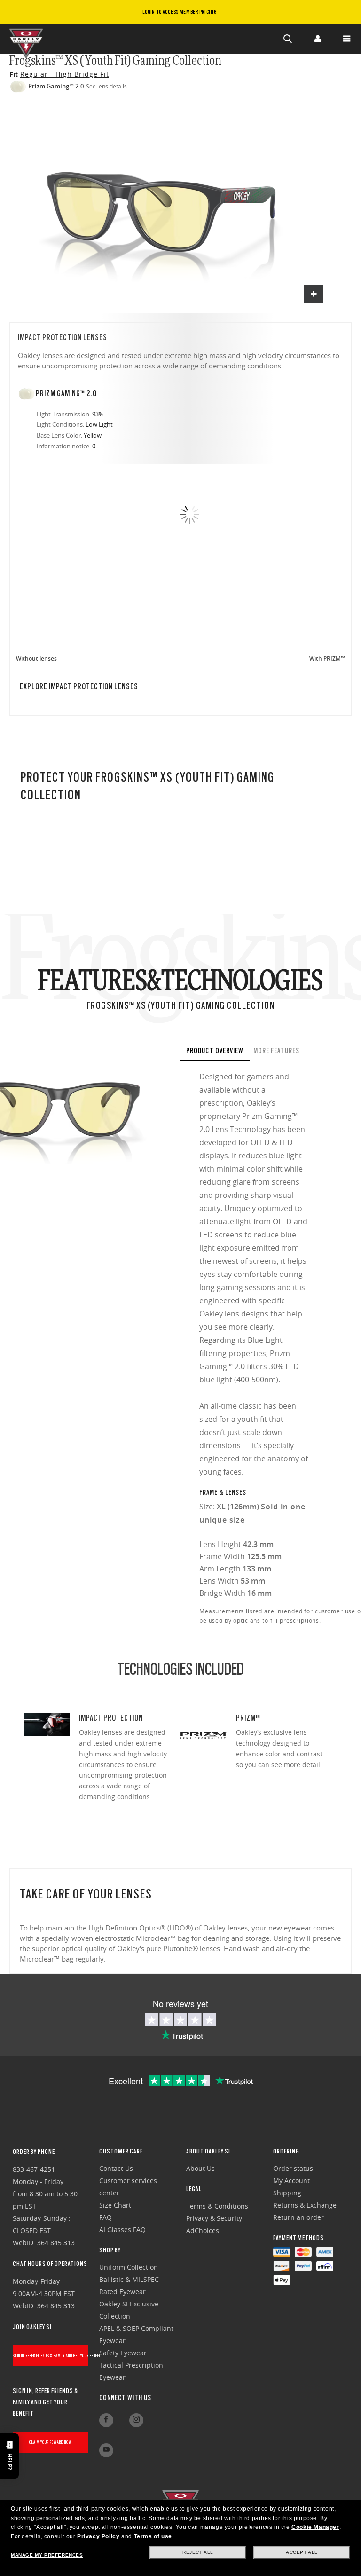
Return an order (298, 2217)
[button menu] (346, 39)
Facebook (106, 2420)
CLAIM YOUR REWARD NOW (51, 2442)
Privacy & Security (214, 2218)
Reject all (198, 2552)
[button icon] (288, 39)
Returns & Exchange (305, 2205)
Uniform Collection (129, 2267)
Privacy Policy (98, 2536)
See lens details (106, 86)
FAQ (106, 2217)
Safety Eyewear (123, 2353)
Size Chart (115, 2205)
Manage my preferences (47, 2555)
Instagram (136, 2420)
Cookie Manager (315, 2527)
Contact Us (116, 2168)
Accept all (302, 2552)
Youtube (106, 2450)
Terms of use (153, 2536)
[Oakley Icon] (28, 39)
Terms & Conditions (217, 2206)
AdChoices (203, 2230)
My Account (291, 2181)
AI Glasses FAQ (122, 2229)
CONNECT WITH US (125, 2398)
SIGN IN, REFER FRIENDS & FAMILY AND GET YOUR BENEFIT (51, 2356)
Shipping (287, 2193)
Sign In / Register (317, 39)
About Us (200, 2168)
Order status (293, 2168)
